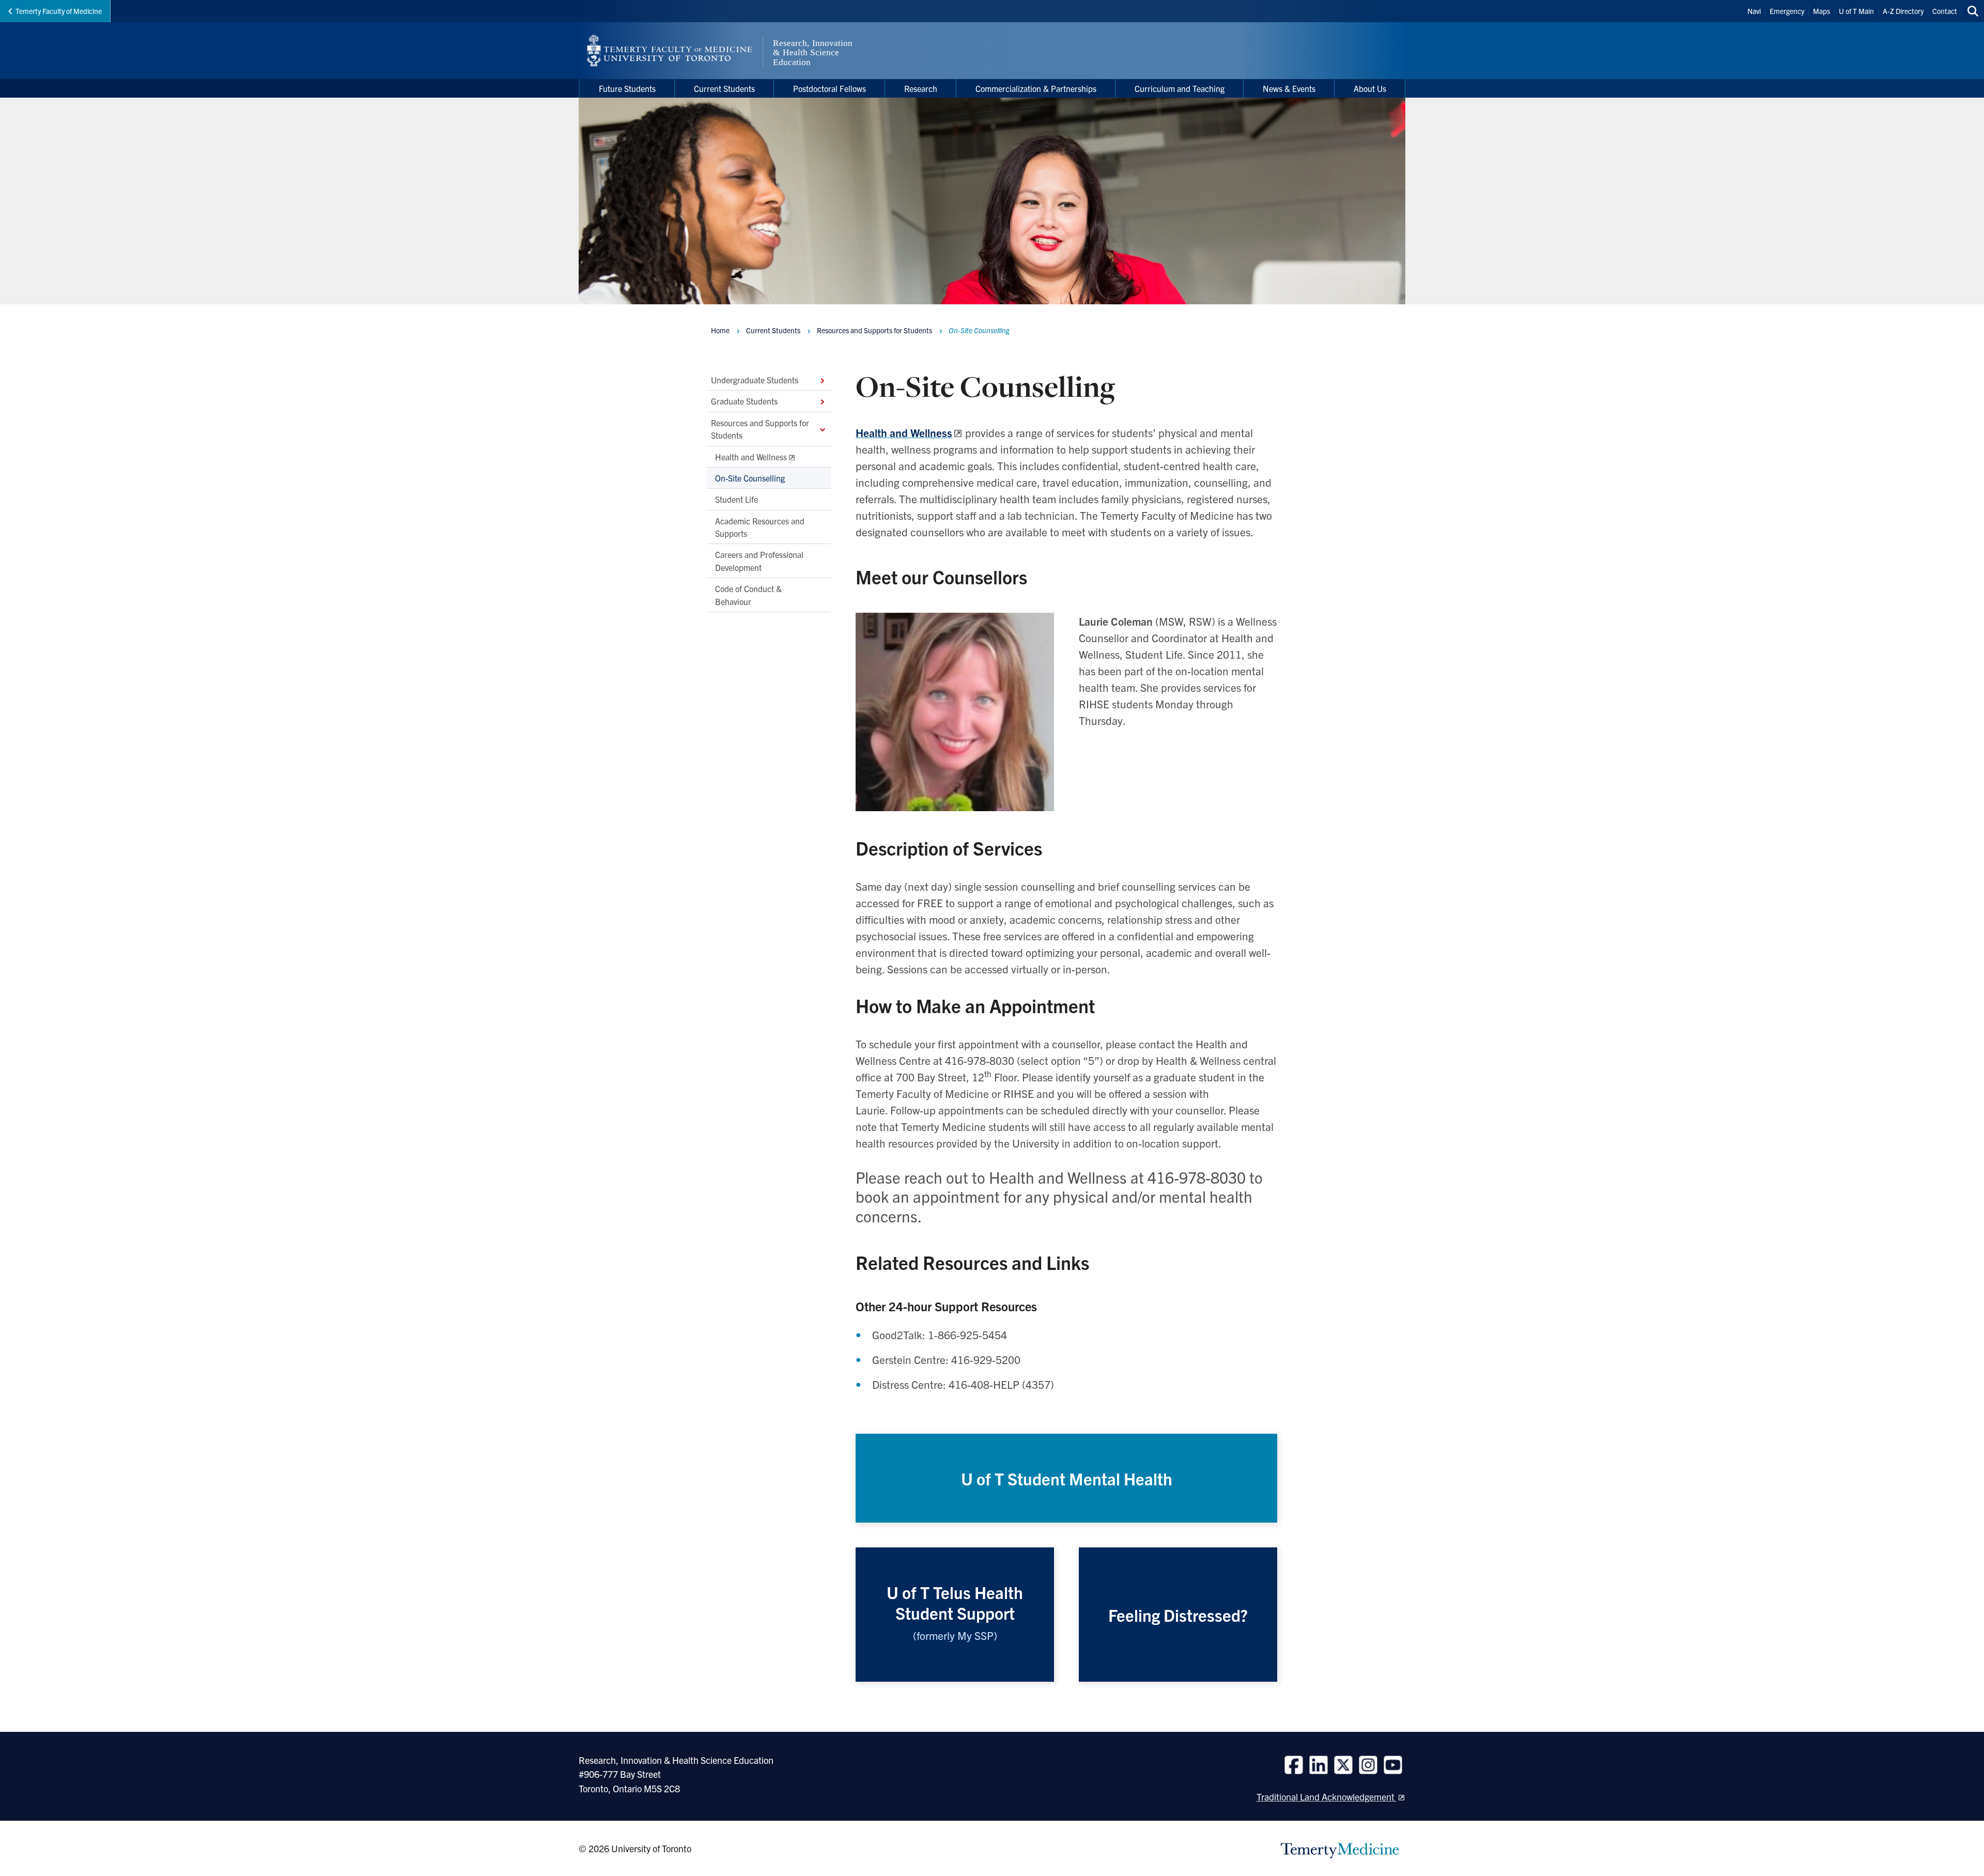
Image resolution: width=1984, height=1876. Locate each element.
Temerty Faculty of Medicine (59, 11)
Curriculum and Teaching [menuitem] (1180, 88)
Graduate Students (744, 401)
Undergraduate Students (755, 380)
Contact (1945, 11)
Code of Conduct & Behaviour (748, 595)
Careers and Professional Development (759, 561)
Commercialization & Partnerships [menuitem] (1036, 88)
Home (720, 330)
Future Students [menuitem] (627, 88)
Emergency (1787, 11)
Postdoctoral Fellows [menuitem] (830, 88)
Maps (1822, 11)
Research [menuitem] (921, 88)
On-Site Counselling (750, 478)
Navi (1754, 11)
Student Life (737, 499)
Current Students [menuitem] (724, 88)
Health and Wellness (751, 456)
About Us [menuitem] (1370, 88)
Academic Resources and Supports (760, 526)
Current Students (773, 330)
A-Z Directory (1903, 11)
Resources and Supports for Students (760, 428)
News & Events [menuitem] (1289, 88)
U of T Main (1856, 11)
